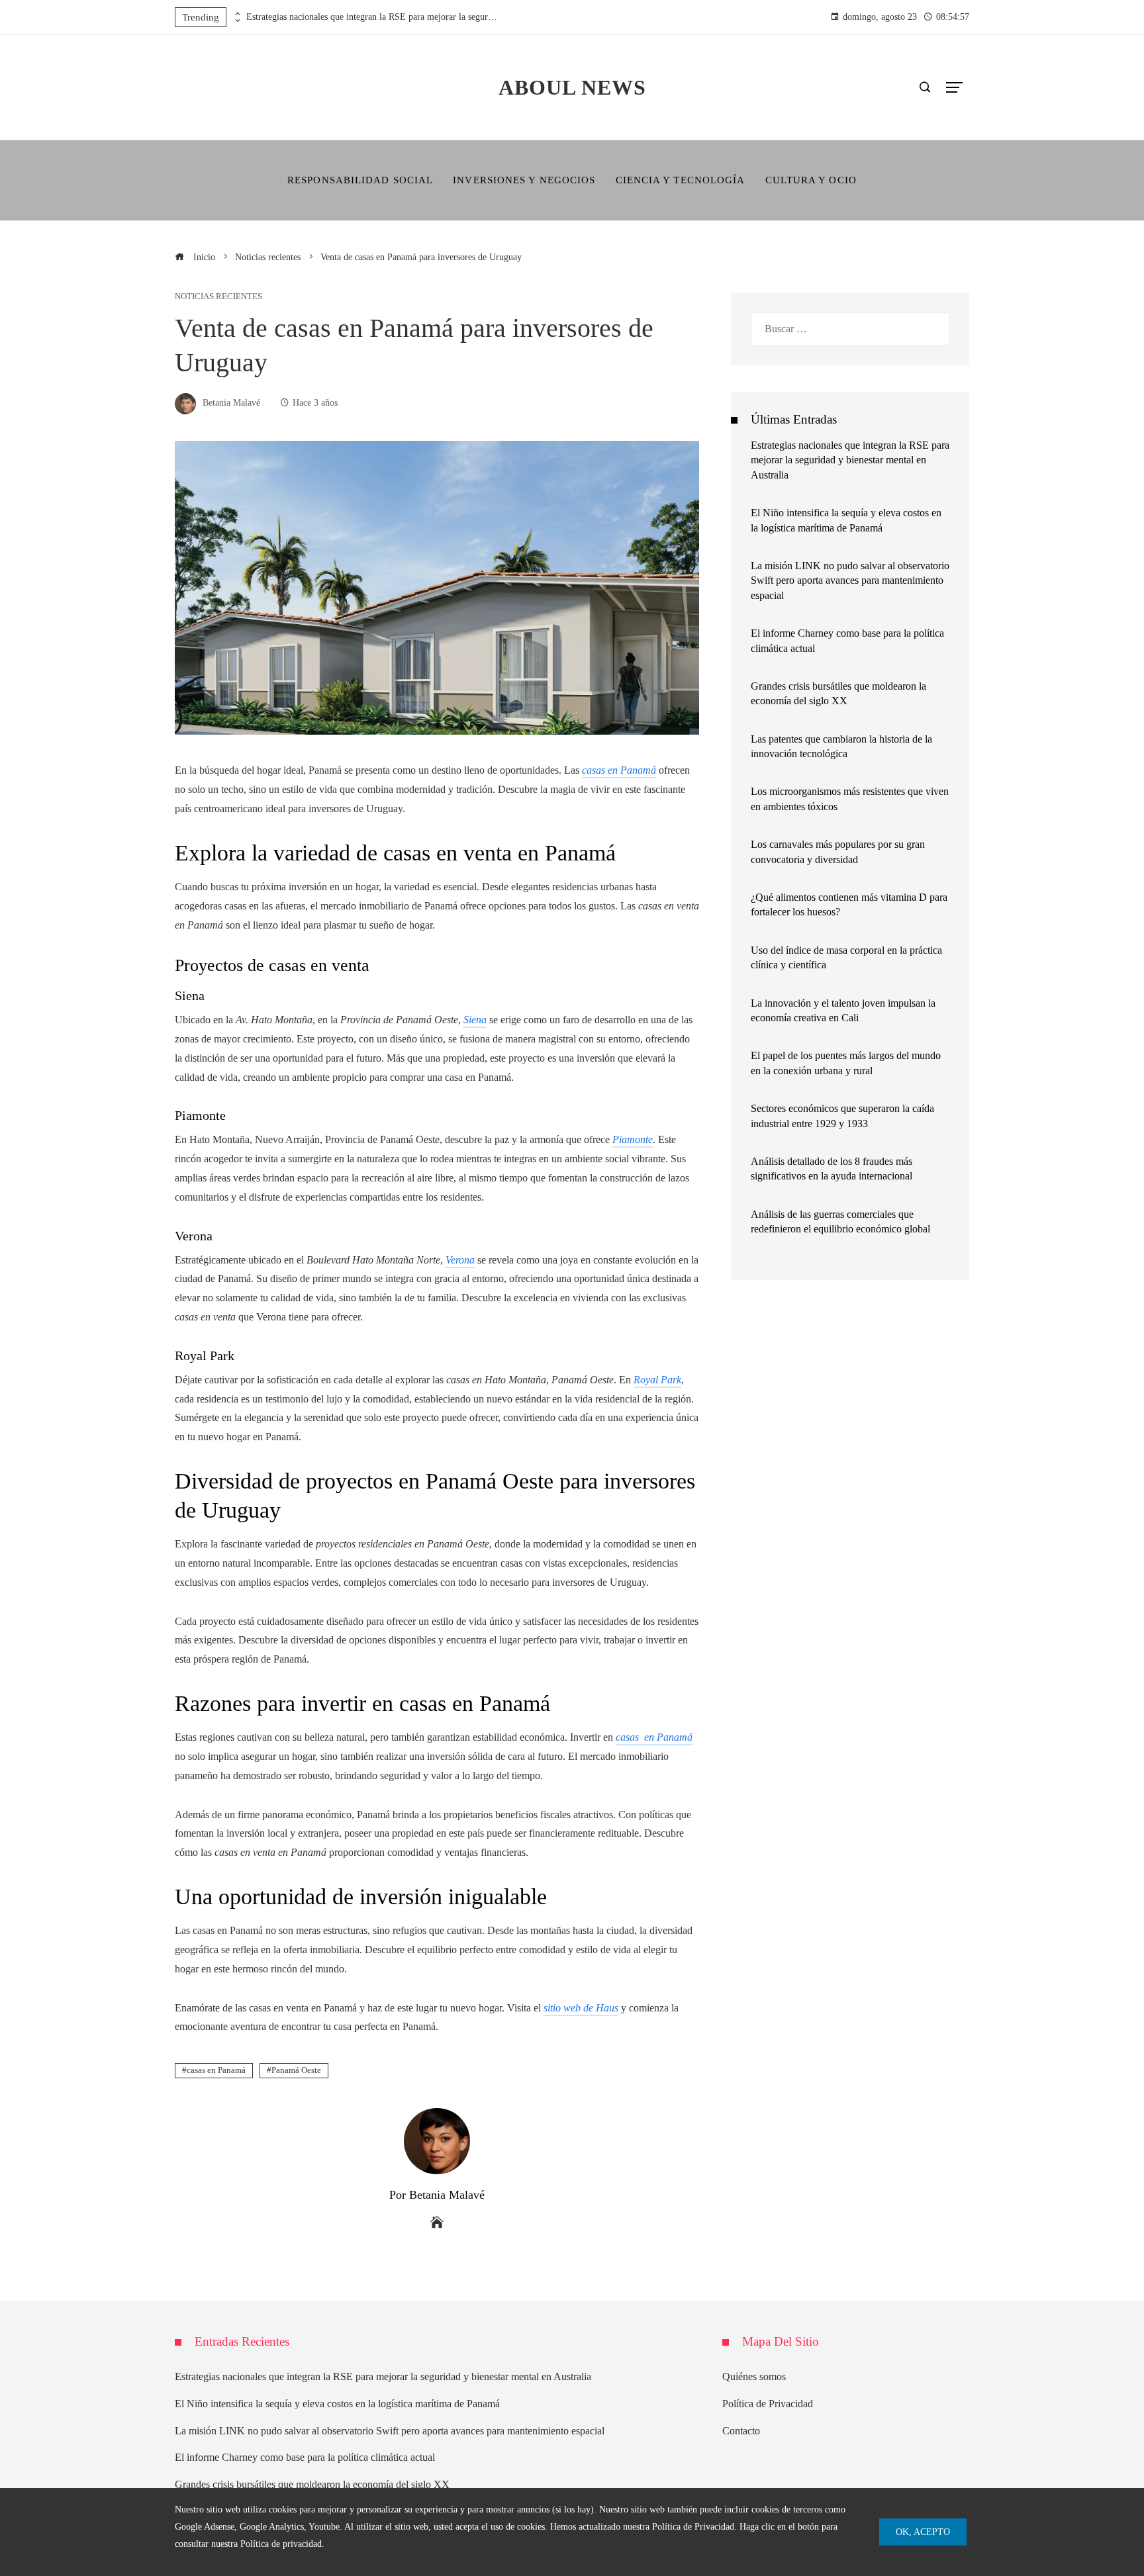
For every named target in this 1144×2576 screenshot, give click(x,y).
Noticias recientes (218, 297)
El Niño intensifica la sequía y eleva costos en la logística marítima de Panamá (337, 2404)
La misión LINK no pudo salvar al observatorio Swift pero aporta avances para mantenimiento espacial (850, 580)
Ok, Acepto (923, 2532)
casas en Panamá (216, 2070)
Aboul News (572, 87)
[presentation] (236, 14)
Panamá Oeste (296, 2070)
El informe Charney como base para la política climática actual (305, 2457)
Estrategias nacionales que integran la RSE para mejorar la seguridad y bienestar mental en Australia (372, 17)
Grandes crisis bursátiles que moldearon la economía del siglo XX (312, 2484)
